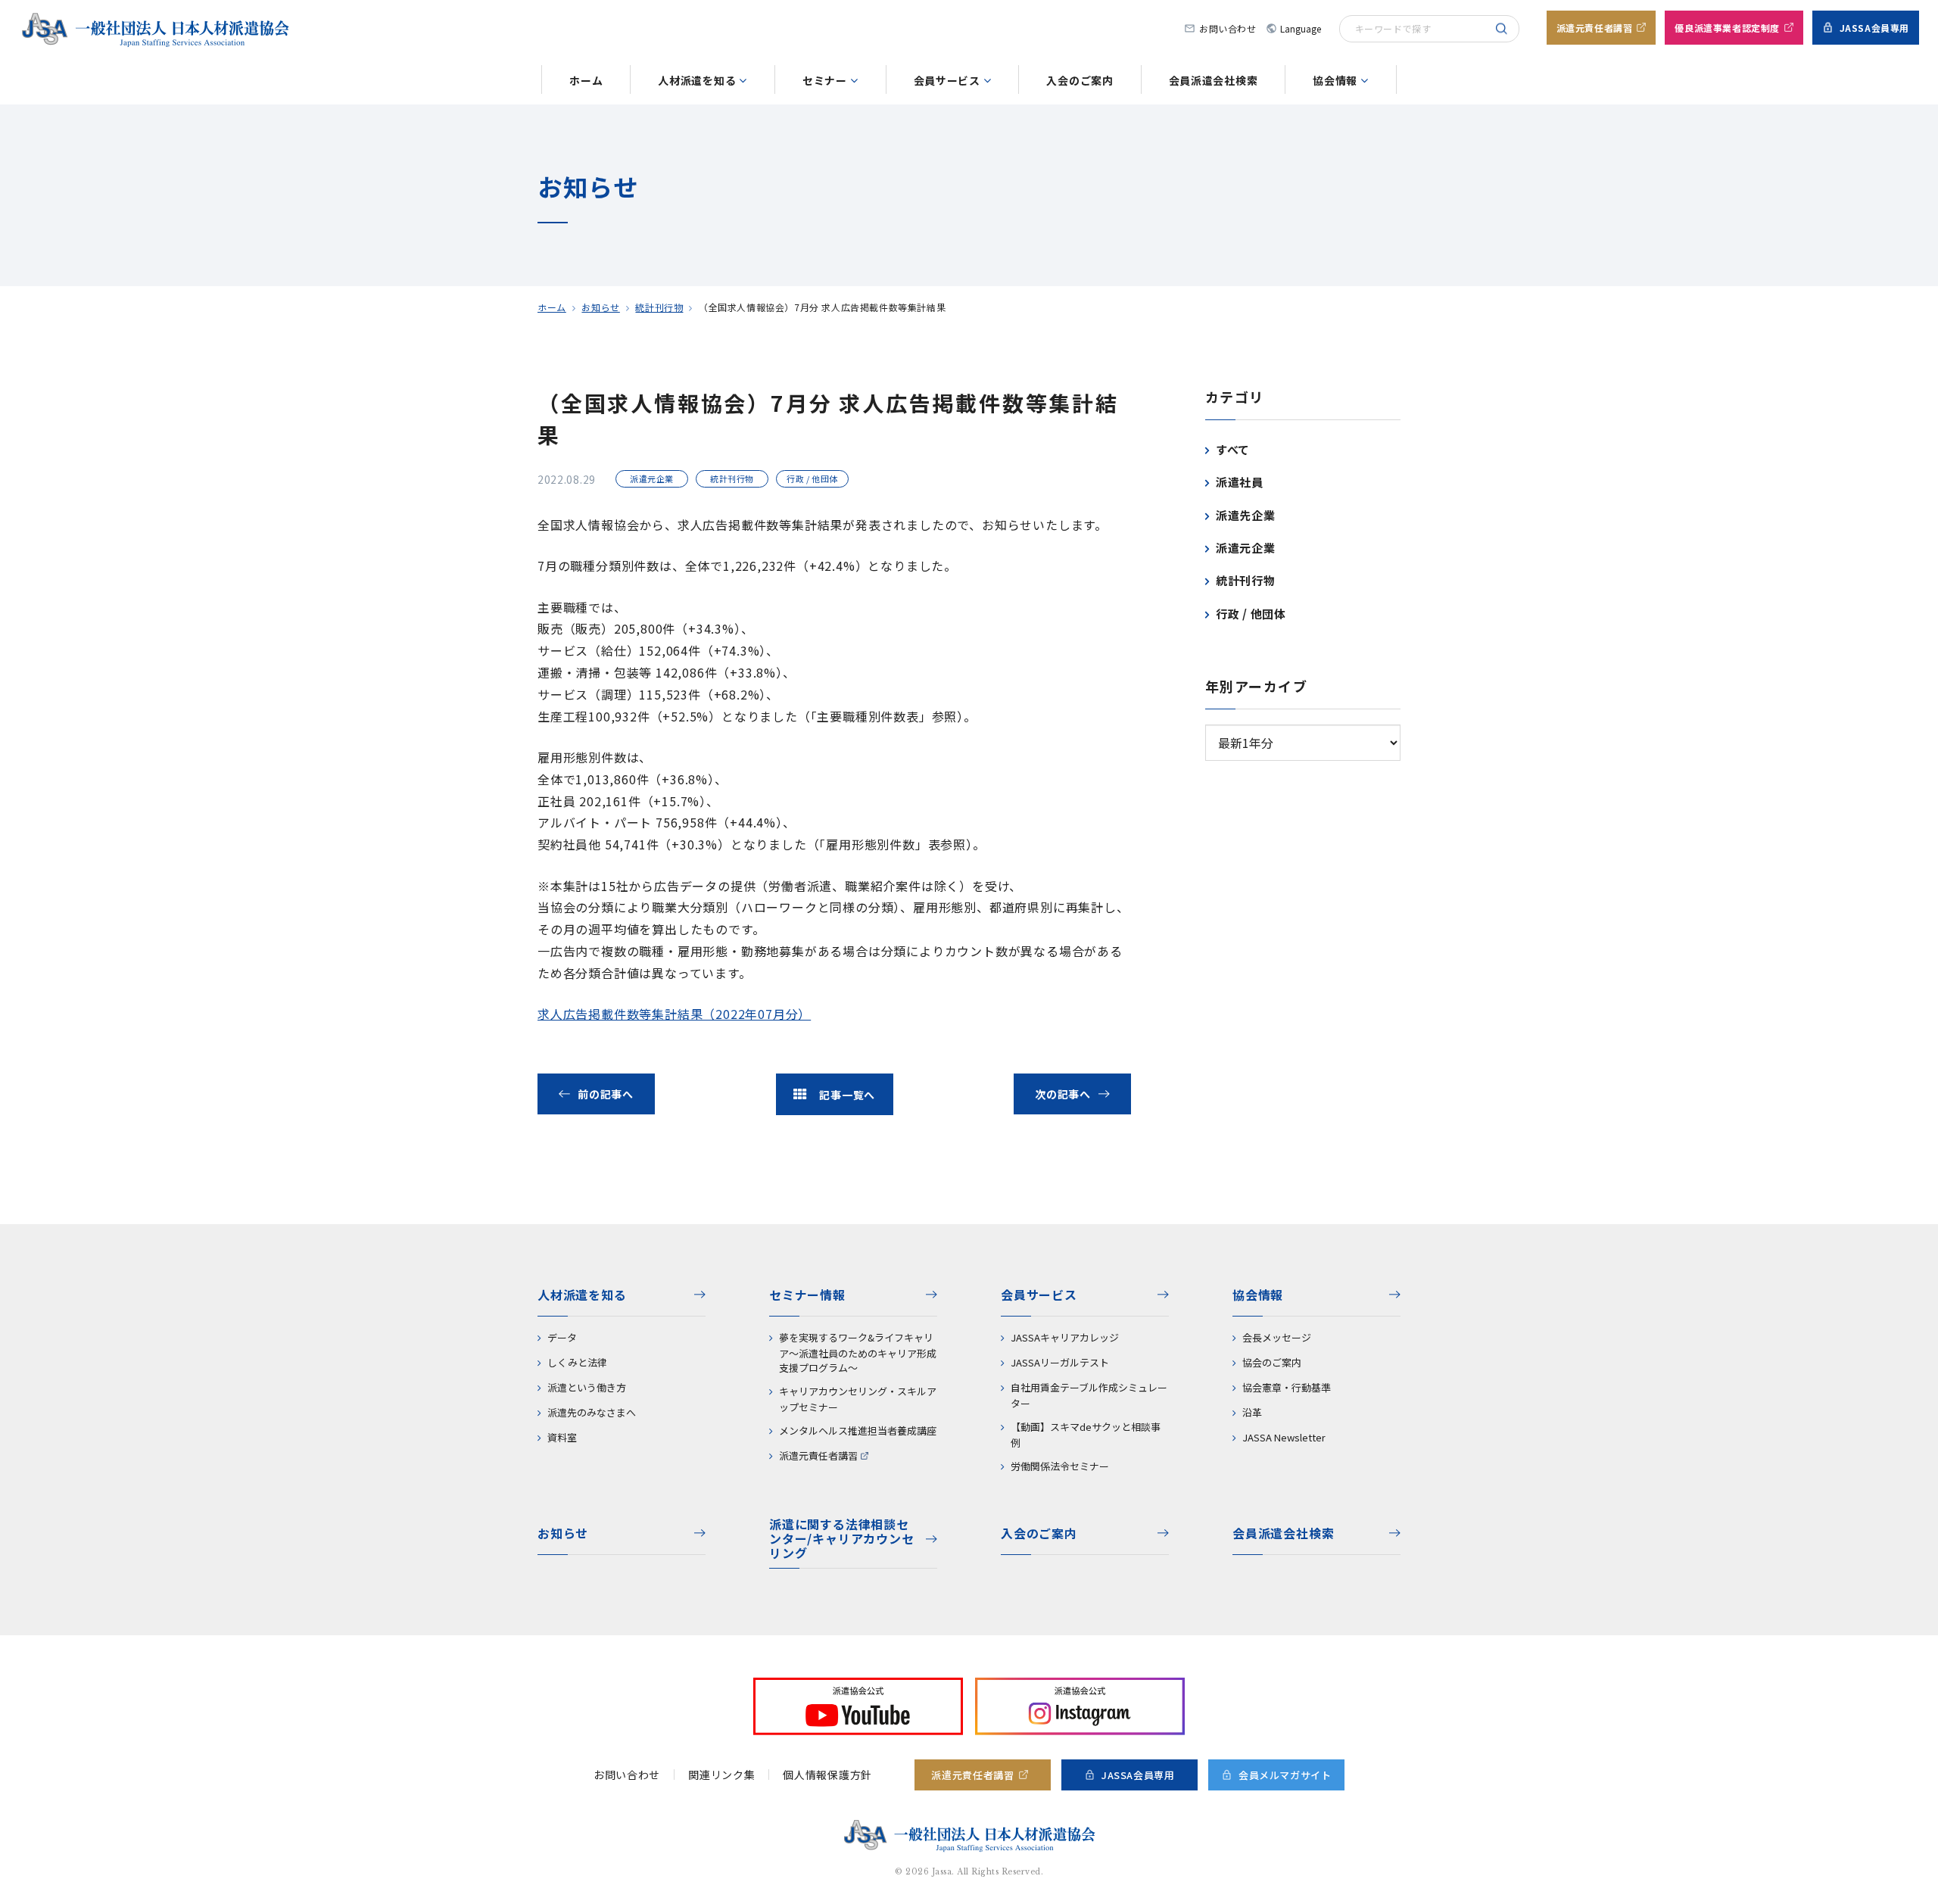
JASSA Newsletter (1284, 1437)
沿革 (1252, 1412)
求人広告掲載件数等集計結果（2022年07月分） (674, 1014)
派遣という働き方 (587, 1387)
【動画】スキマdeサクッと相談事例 (1086, 1435)
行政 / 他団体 (1251, 614)
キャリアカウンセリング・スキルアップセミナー (858, 1399)
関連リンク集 (721, 1775)
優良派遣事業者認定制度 (1727, 28)
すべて (1233, 449)
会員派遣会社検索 (1214, 80)
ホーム (586, 80)
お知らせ (600, 307)
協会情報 (1335, 80)
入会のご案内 (1080, 80)
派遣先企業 (1246, 515)
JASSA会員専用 (1874, 28)
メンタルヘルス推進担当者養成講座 (858, 1430)
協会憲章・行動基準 (1287, 1387)
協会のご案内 (1272, 1362)
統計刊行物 (659, 307)
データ (562, 1337)
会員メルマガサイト (1285, 1775)
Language (1293, 28)
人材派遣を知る (697, 80)
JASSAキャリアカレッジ (1065, 1337)
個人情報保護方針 (827, 1775)
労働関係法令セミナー (1060, 1466)
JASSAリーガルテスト (1060, 1362)
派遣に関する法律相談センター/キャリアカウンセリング (842, 1539)
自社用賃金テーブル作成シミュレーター (1089, 1395)
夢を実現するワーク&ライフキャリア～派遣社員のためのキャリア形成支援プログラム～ (858, 1352)
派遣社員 (1240, 482)
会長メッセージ (1277, 1337)
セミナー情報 (807, 1295)
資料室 (562, 1437)
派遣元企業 (1246, 548)
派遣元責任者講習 (1595, 28)
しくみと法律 (577, 1362)
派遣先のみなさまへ (592, 1412)
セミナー (825, 80)
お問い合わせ (1228, 28)
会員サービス (947, 80)
